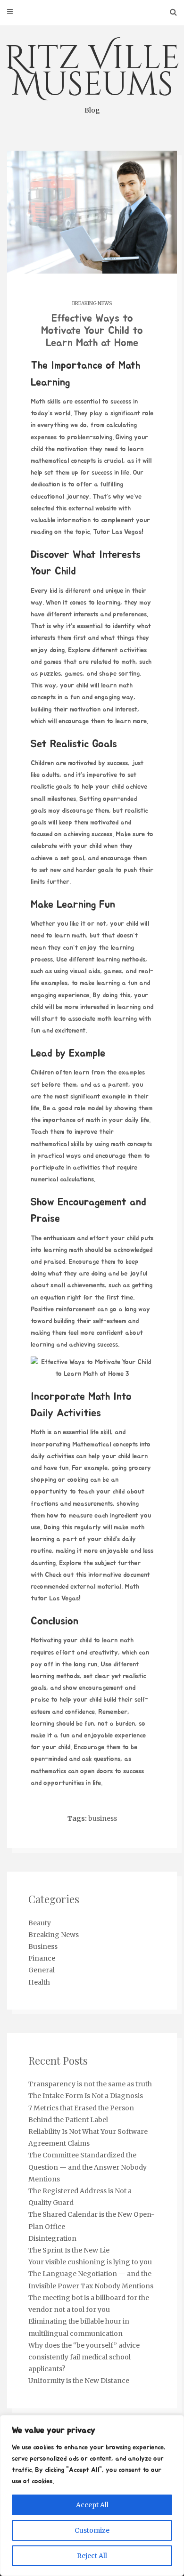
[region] (92, 2495)
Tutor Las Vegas (117, 532)
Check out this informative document (97, 1575)
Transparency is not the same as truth (90, 2084)
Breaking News (92, 303)
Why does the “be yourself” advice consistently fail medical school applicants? (84, 2357)
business (103, 1818)
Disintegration (52, 2238)
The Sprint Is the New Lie (69, 2250)
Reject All (92, 2556)
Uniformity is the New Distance (79, 2381)
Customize (92, 2530)
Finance (42, 1958)
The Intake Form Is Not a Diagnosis (86, 2096)
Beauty (40, 1923)
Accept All (92, 2505)
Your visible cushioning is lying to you (90, 2262)
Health (39, 1982)
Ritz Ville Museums (92, 75)
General (42, 1970)
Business (43, 1946)
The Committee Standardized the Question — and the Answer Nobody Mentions (88, 2167)
